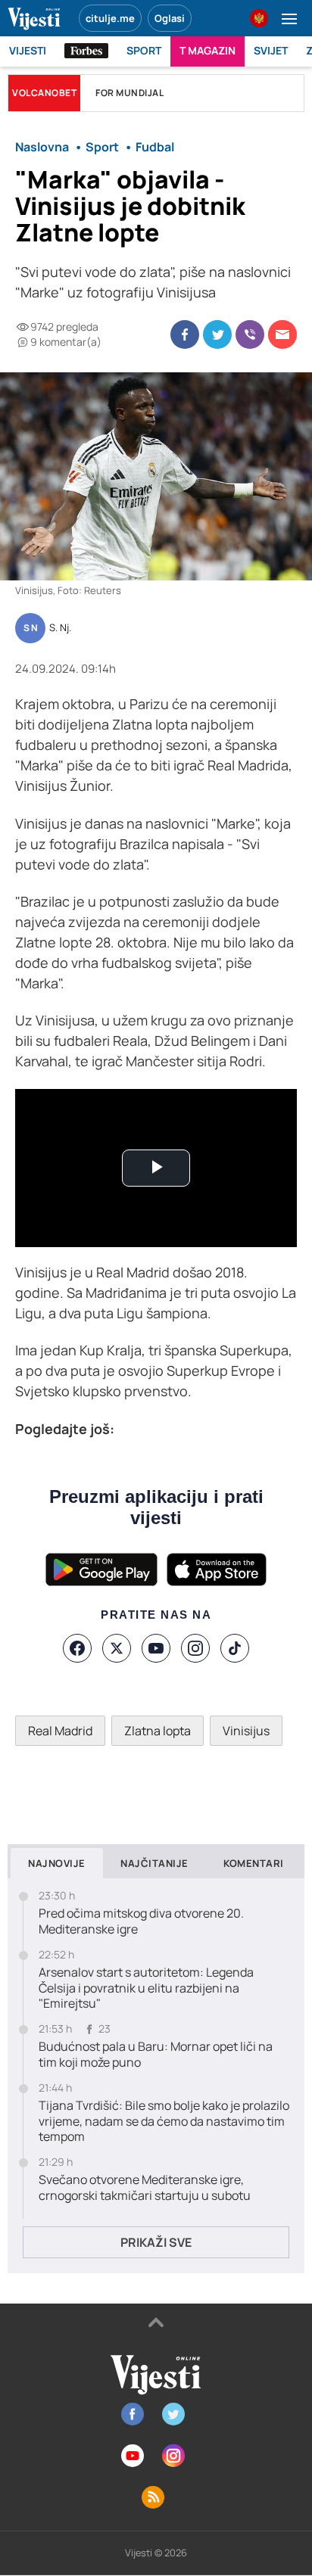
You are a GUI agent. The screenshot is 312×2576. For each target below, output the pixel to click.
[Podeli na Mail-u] (282, 334)
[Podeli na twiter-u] (217, 334)
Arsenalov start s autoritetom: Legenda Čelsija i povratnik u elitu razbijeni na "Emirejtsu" (146, 1988)
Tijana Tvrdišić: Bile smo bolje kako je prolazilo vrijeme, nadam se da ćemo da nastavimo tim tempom (164, 2121)
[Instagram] (195, 1648)
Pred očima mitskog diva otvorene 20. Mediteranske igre (141, 1921)
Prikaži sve (156, 2242)
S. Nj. (60, 628)
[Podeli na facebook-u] (185, 334)
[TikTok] (235, 1648)
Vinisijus (246, 1731)
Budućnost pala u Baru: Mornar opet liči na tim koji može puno (156, 2055)
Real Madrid (60, 1731)
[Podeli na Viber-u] (250, 334)
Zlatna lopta (158, 1731)
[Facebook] (77, 1648)
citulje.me (110, 18)
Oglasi (170, 18)
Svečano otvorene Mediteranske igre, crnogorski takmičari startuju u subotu (145, 2188)
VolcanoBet (44, 93)
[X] (117, 1648)
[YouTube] (156, 1648)
